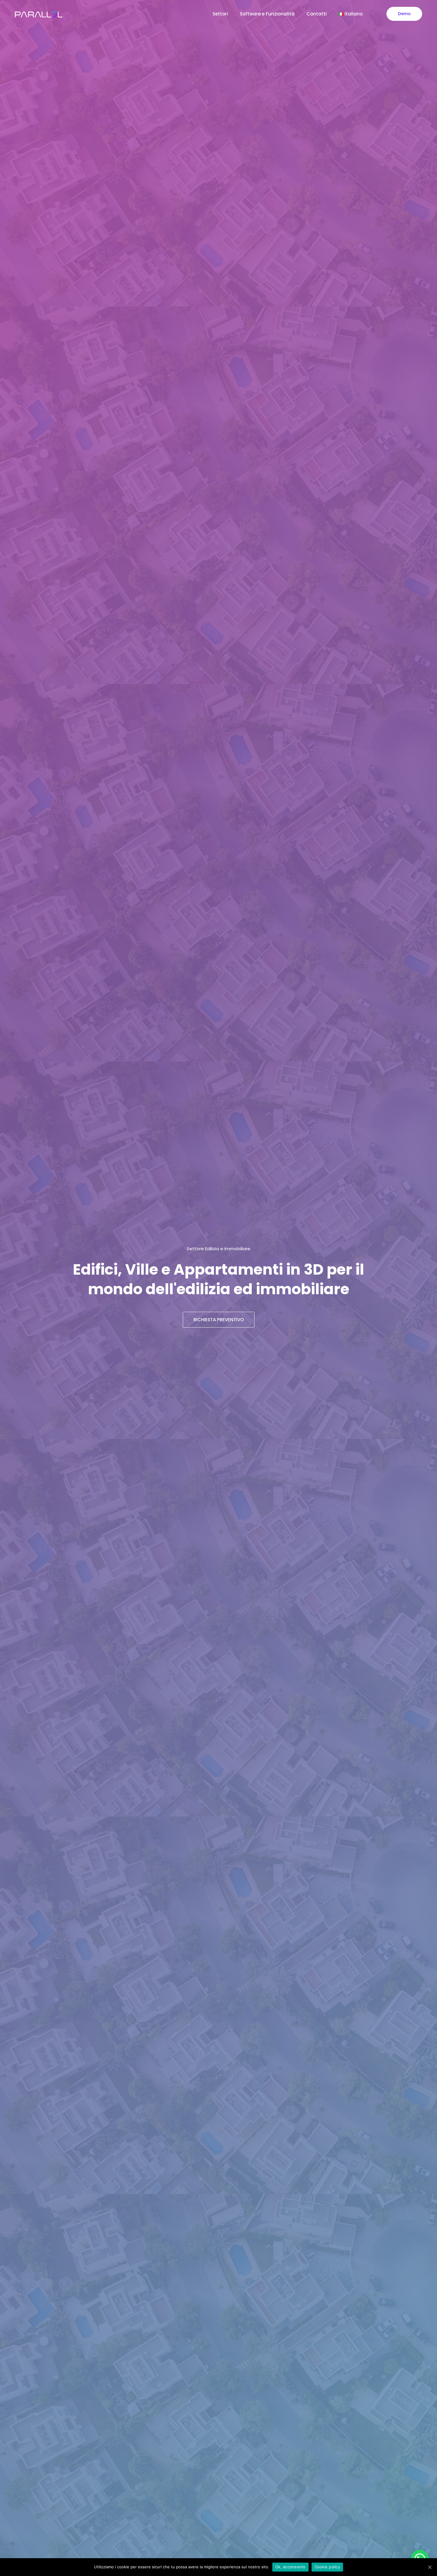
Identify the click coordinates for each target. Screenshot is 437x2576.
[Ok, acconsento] (430, 2567)
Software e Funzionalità (267, 14)
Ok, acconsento (290, 2567)
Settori (220, 14)
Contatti (317, 14)
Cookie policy (327, 2567)
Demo (404, 14)
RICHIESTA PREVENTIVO (219, 1320)
